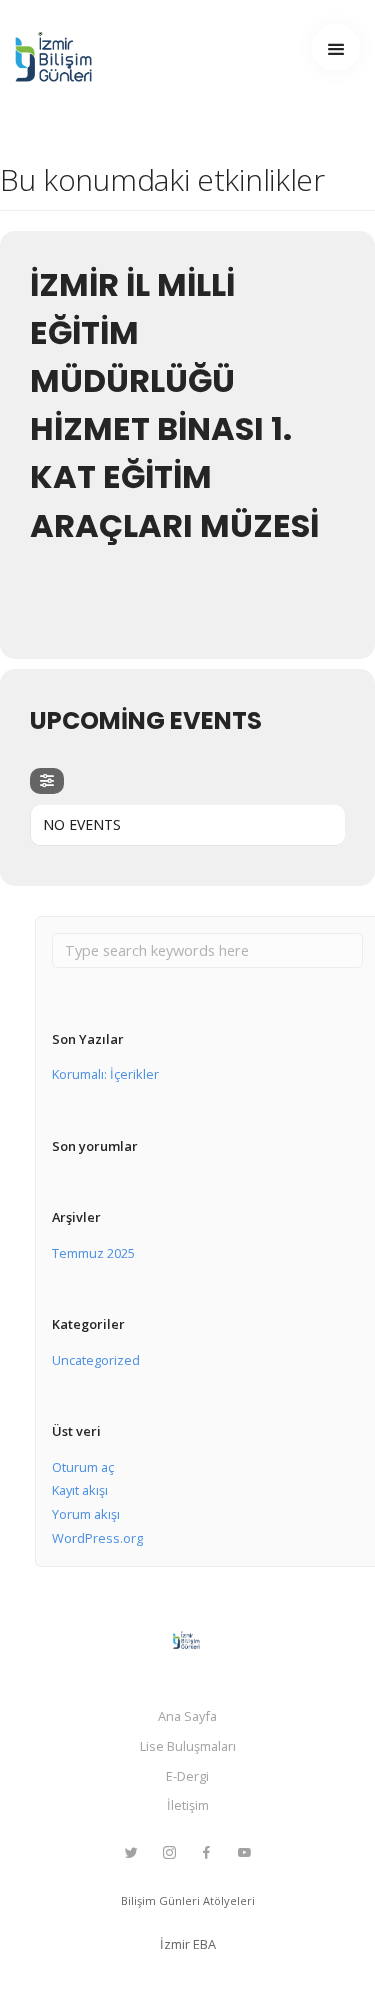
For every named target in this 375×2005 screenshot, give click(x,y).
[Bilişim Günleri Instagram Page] (169, 1853)
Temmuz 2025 (93, 1253)
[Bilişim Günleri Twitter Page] (131, 1853)
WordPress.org (97, 1538)
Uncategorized (96, 1360)
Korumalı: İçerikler (105, 1074)
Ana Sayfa (187, 1716)
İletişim (188, 1805)
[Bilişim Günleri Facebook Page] (206, 1853)
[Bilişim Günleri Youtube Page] (244, 1853)
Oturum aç (83, 1467)
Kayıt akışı (80, 1490)
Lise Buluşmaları (188, 1746)
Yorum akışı (86, 1514)
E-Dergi (187, 1776)
